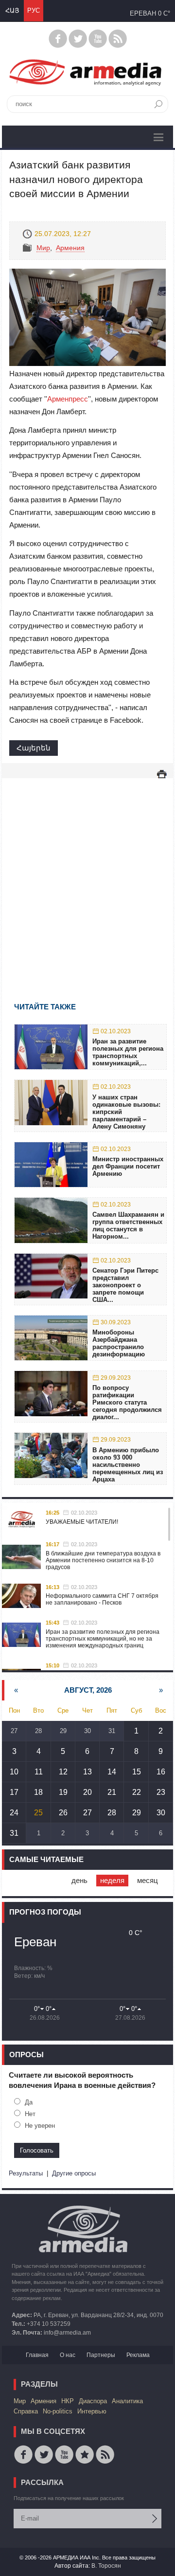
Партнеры (101, 2355)
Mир (43, 248)
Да (29, 2102)
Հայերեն (34, 748)
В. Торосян (106, 2566)
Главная (37, 2355)
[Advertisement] (87, 876)
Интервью (92, 2411)
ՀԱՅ (12, 10)
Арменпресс (68, 399)
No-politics (58, 2411)
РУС (34, 10)
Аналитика (127, 2401)
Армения (70, 248)
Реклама (138, 2355)
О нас (68, 2355)
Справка (26, 2411)
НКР (68, 2401)
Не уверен (40, 2126)
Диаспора (93, 2401)
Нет (30, 2114)
